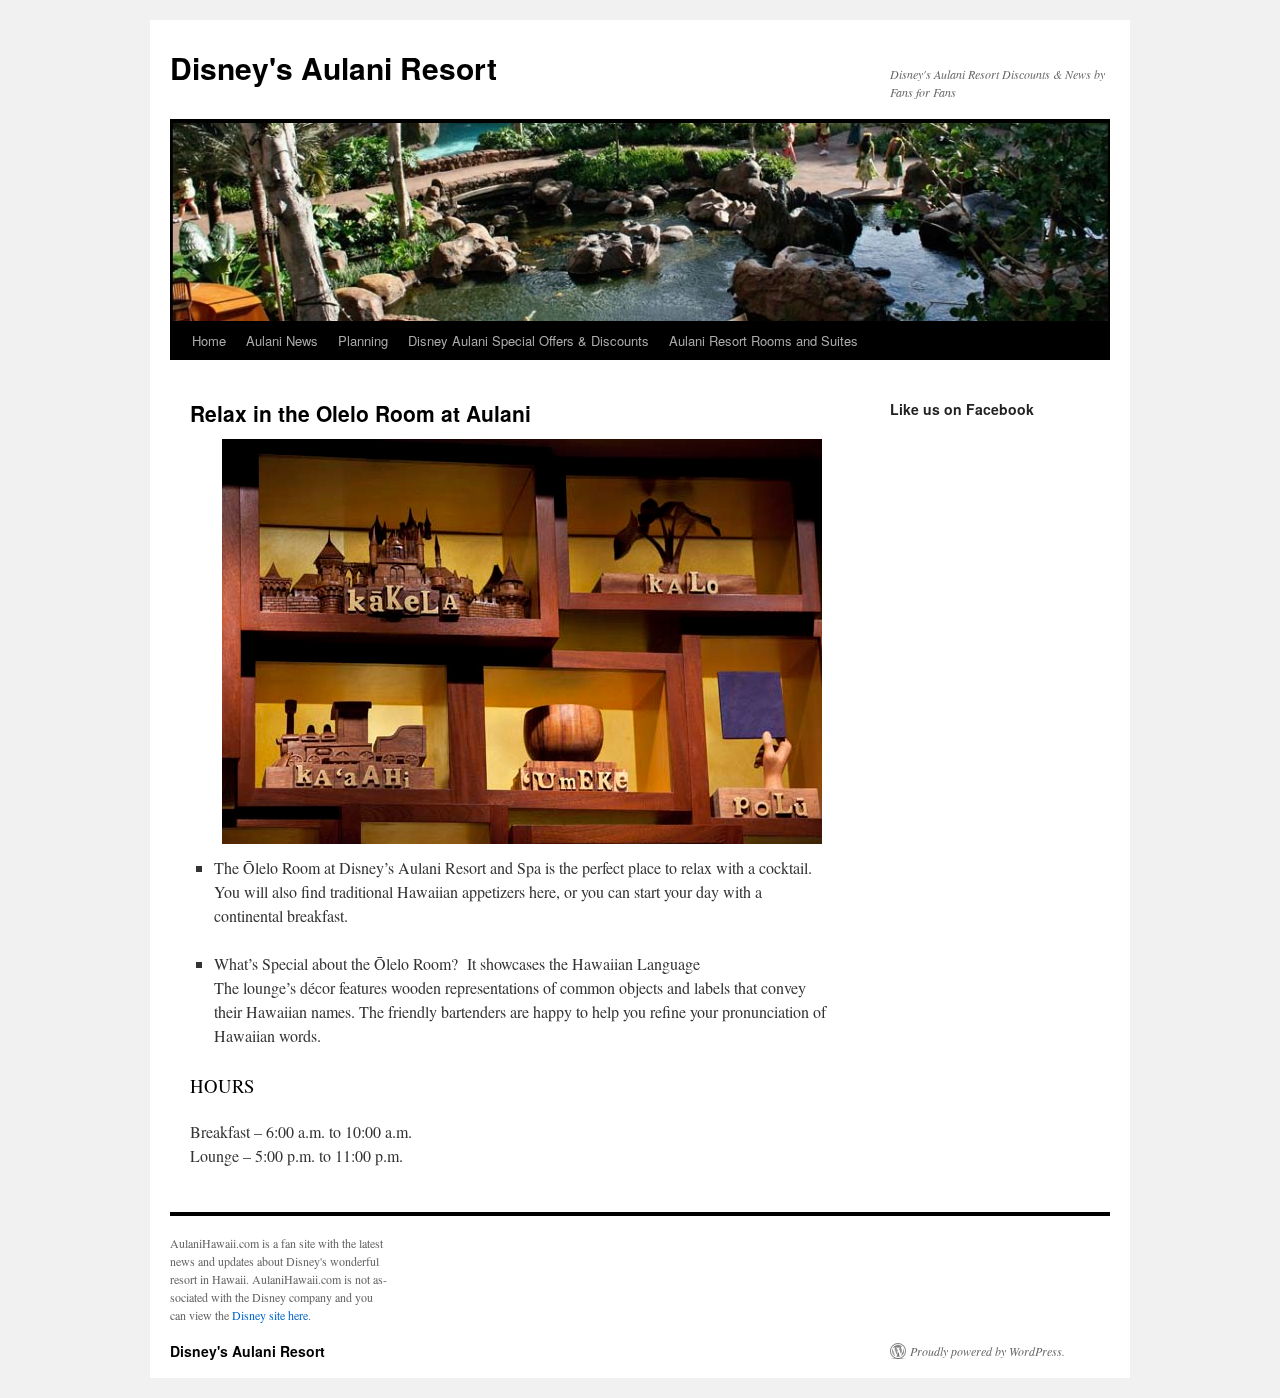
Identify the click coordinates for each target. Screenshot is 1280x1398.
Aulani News (282, 340)
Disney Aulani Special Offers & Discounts (528, 340)
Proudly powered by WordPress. (987, 1351)
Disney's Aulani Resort (333, 67)
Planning (363, 340)
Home (209, 340)
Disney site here (270, 1315)
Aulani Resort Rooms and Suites (763, 340)
